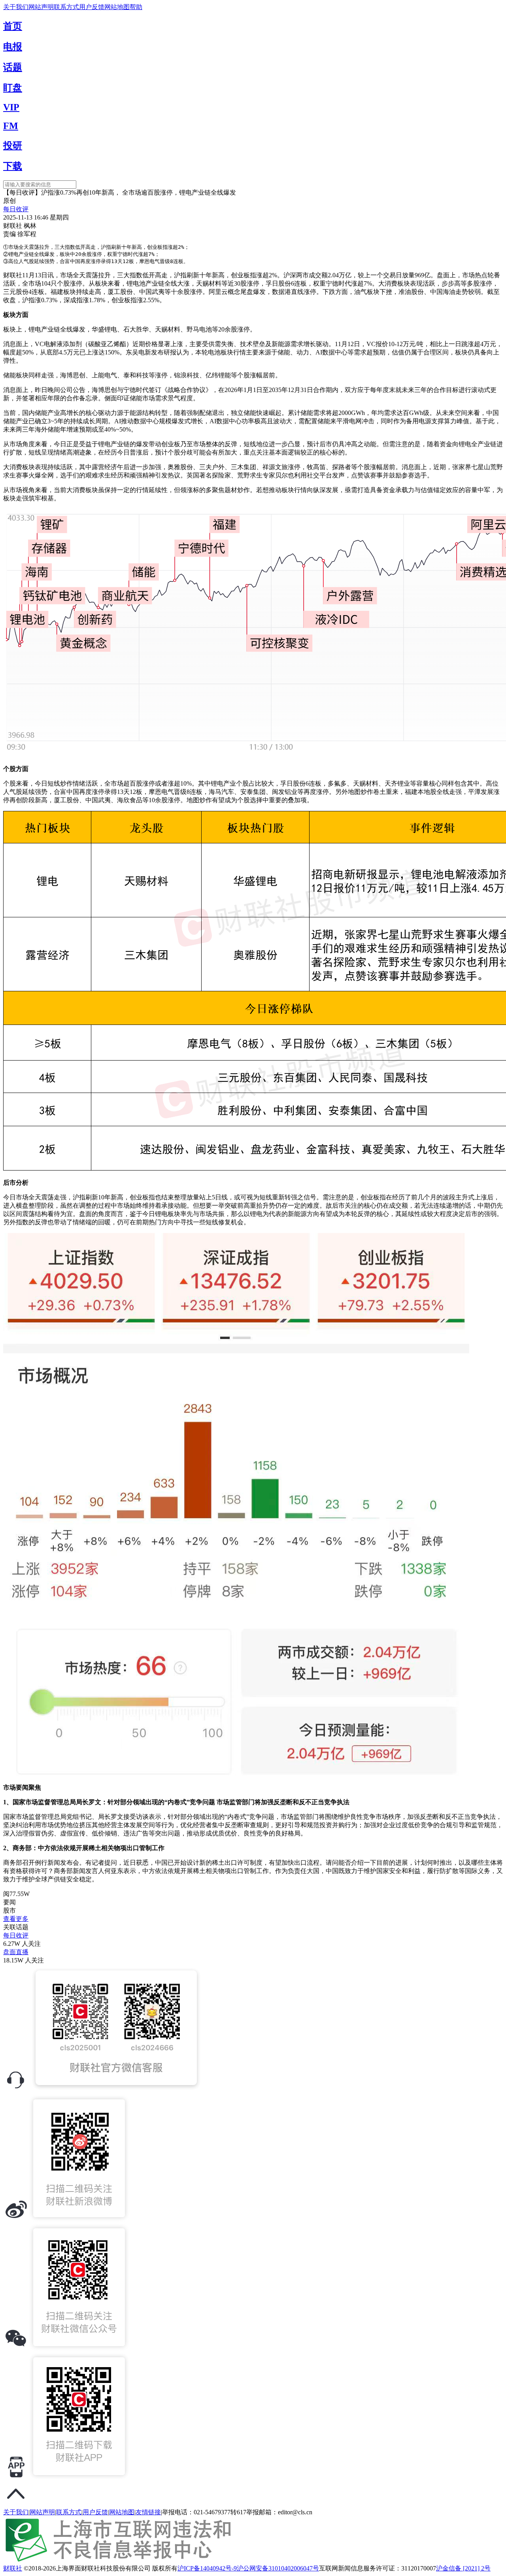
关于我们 (16, 7)
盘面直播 (16, 1952)
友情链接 (148, 2512)
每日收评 (16, 209)
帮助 (136, 7)
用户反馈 (92, 7)
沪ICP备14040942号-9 (207, 2568)
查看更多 (16, 1919)
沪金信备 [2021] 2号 (463, 2568)
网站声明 (41, 7)
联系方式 (66, 7)
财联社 (13, 2568)
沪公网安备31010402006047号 (278, 2568)
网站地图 (117, 7)
